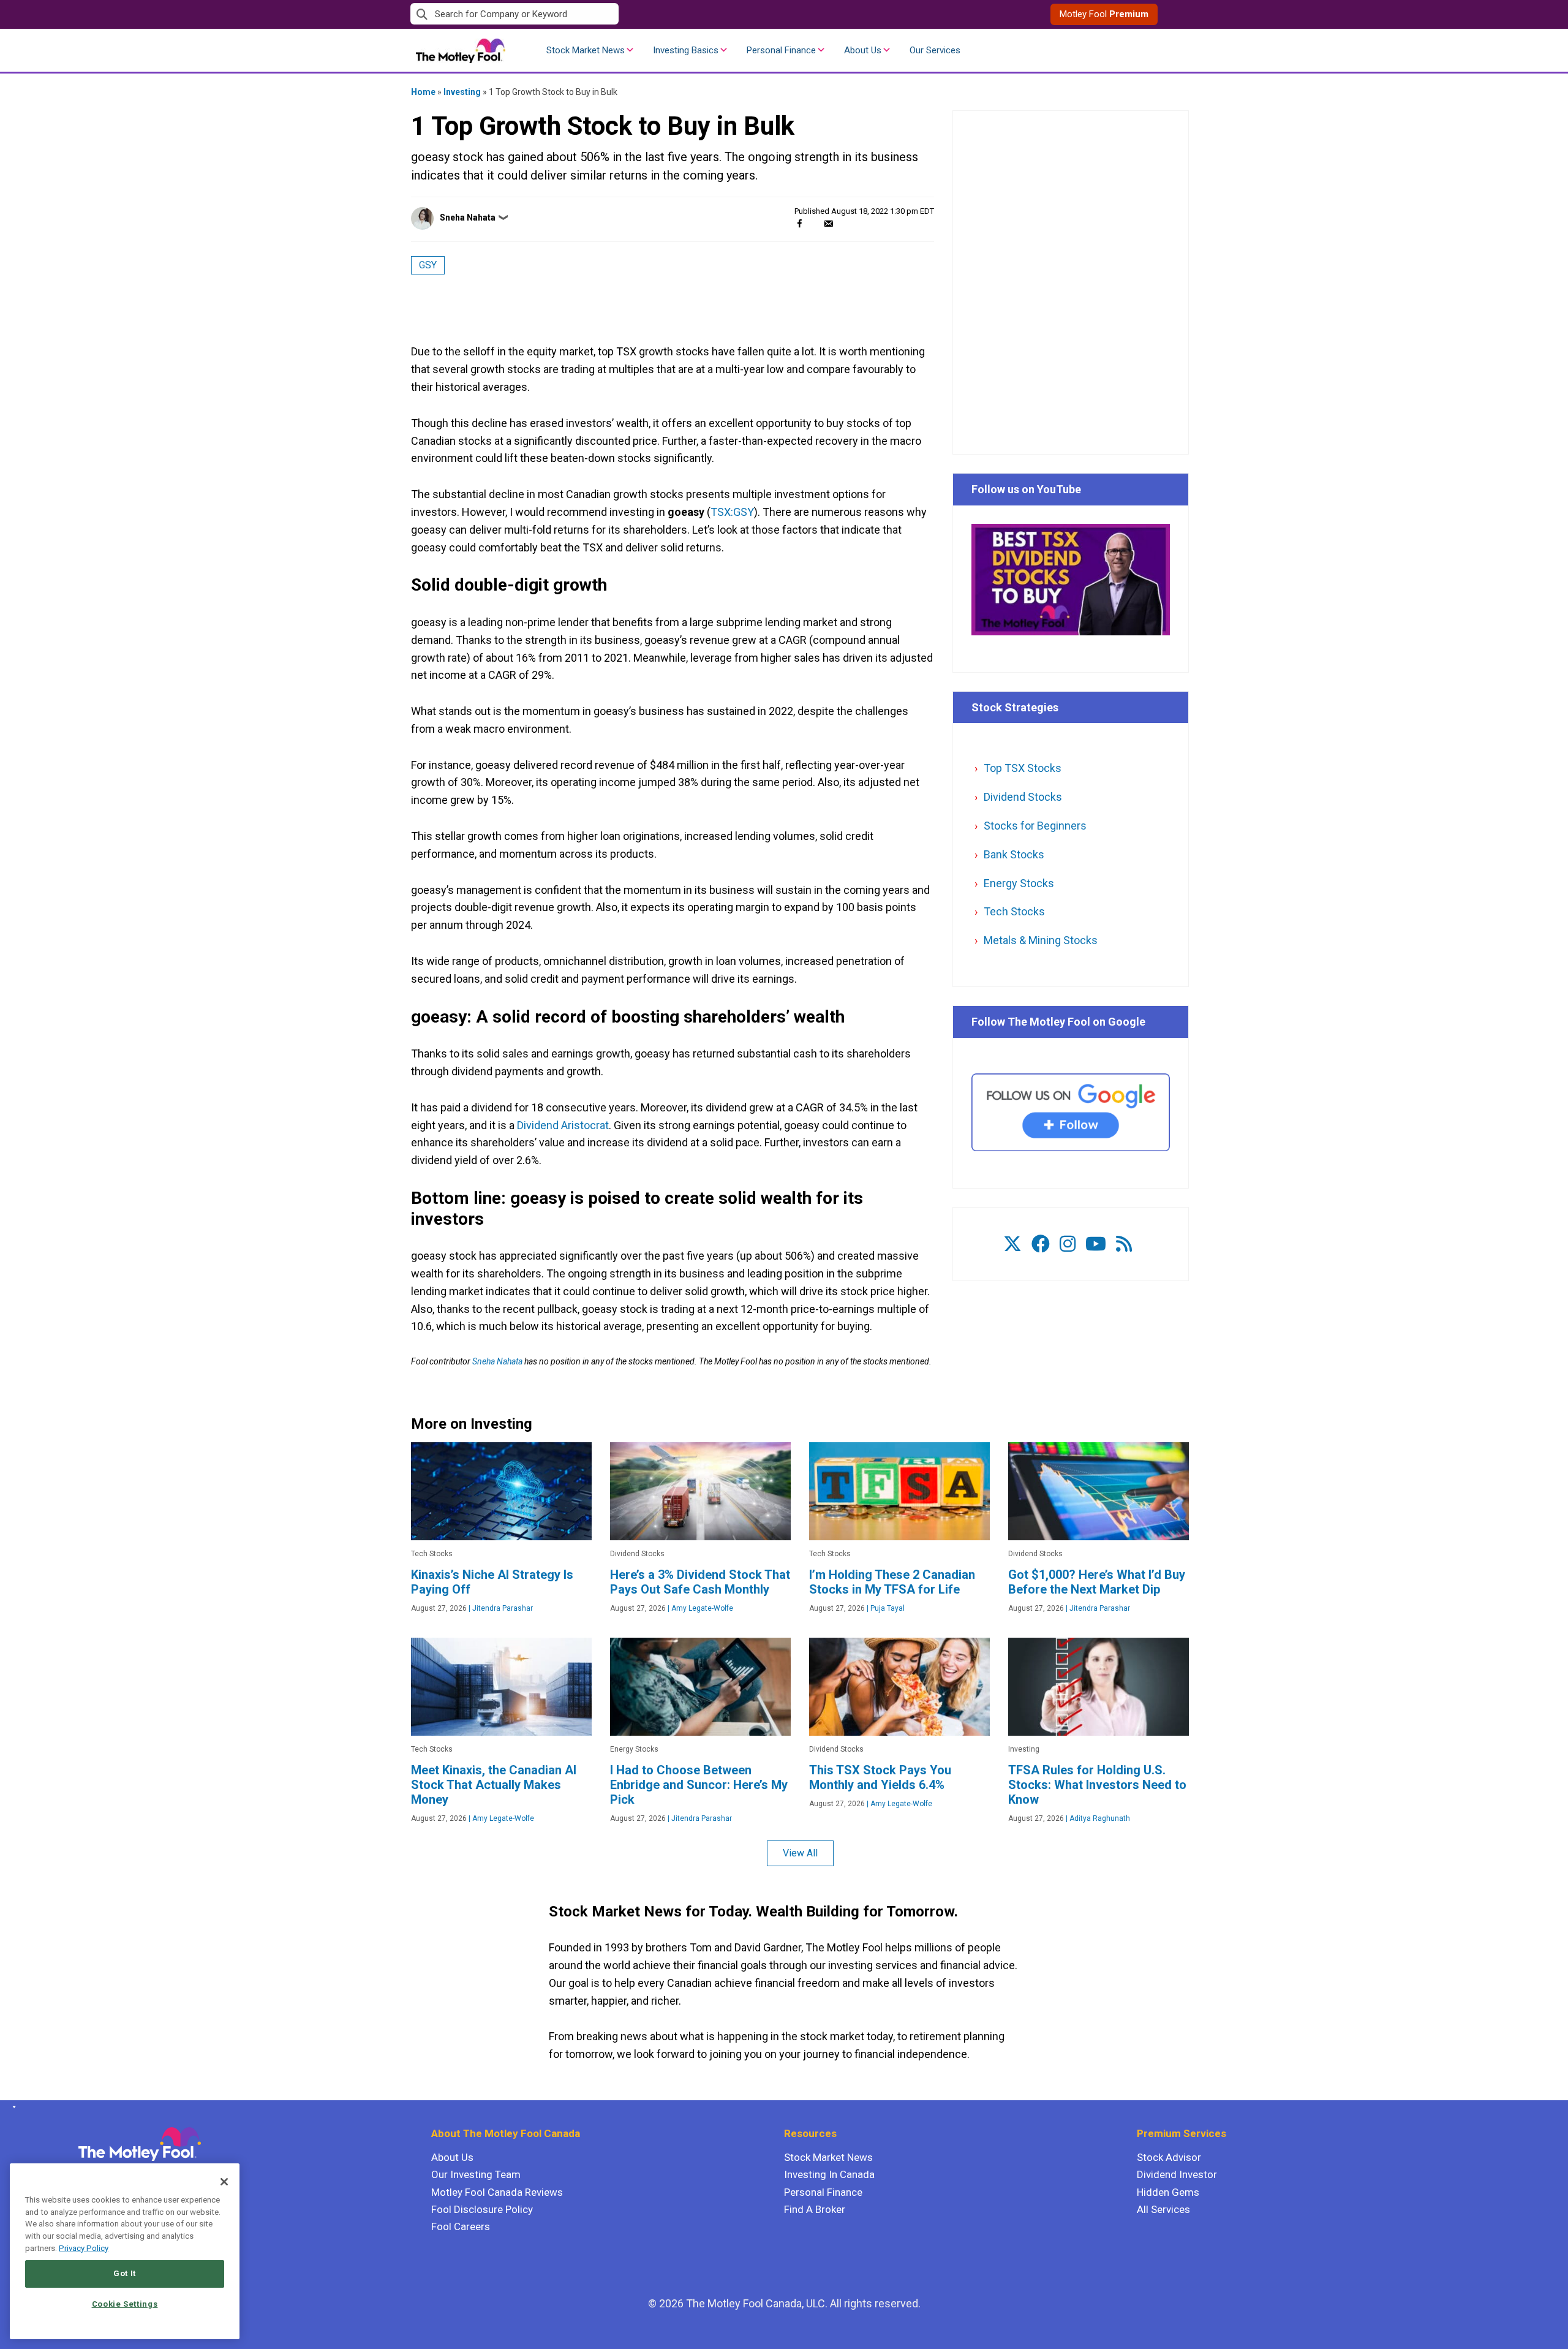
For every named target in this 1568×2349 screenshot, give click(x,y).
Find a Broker (815, 2209)
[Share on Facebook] (800, 223)
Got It (125, 2273)
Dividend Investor (1177, 2174)
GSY (428, 265)
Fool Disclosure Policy (482, 2209)
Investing (462, 92)
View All (800, 1853)
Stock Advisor (1169, 2157)
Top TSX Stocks (1023, 768)
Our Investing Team (476, 2174)
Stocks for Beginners (1035, 826)
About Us (863, 50)
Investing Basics (686, 50)
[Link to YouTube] (1096, 1244)
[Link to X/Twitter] (1012, 1244)
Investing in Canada (829, 2174)
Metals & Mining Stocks (1041, 940)
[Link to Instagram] (1068, 1244)
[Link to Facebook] (1041, 1244)
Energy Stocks (1019, 883)
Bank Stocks (1014, 854)
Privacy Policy (84, 2248)
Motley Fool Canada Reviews (497, 2192)
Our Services (935, 50)
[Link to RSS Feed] (1124, 1244)
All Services (1163, 2209)
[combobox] (597, 14)
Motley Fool (1104, 14)
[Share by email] (828, 223)
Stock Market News (586, 50)
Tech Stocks (1014, 911)
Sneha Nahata (468, 217)
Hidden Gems (1168, 2192)
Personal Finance (781, 50)
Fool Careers (461, 2226)
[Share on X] (814, 223)
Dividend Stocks (1023, 797)
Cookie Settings (125, 2304)
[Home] (12, 2107)
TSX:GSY (732, 512)
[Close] (224, 2182)
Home (423, 92)
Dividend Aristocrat (563, 1125)
